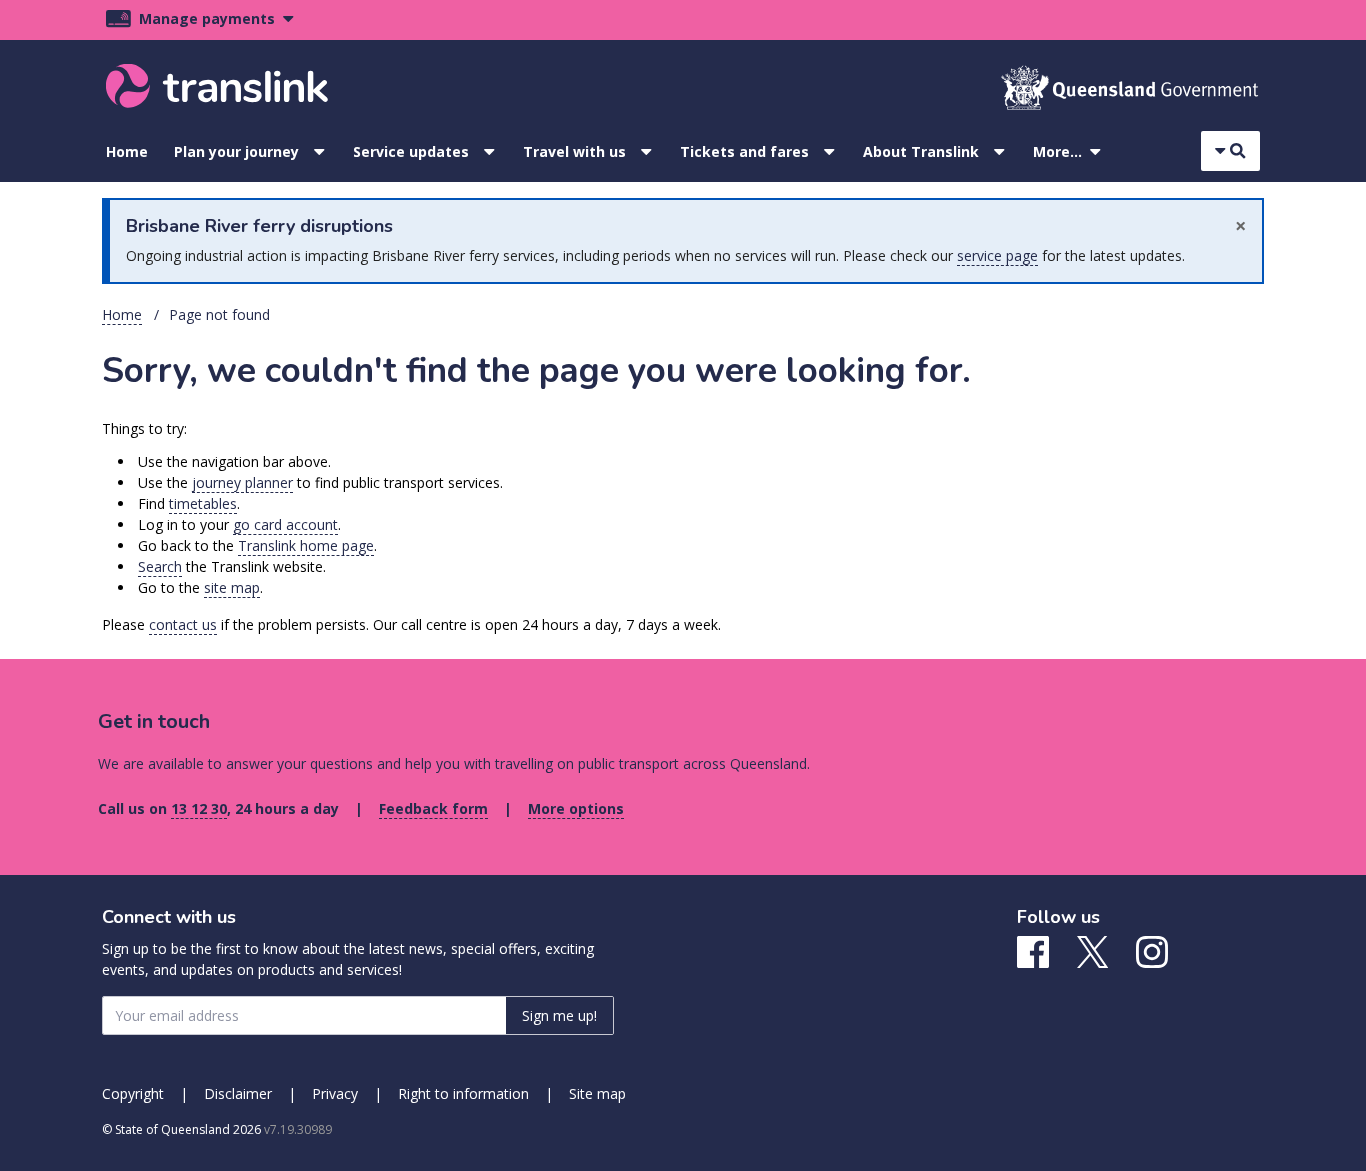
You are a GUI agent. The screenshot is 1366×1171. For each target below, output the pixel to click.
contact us (183, 624)
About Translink (921, 151)
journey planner (242, 482)
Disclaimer (238, 1093)
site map (232, 587)
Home (127, 151)
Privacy (335, 1093)
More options (576, 808)
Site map (597, 1093)
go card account (285, 524)
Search (160, 566)
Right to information (463, 1093)
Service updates (411, 151)
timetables (203, 503)
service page (997, 255)
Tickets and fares (744, 151)
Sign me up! (559, 1015)
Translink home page (306, 545)
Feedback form (433, 808)
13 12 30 (199, 808)
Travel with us (574, 151)
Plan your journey (236, 151)
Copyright (133, 1093)
